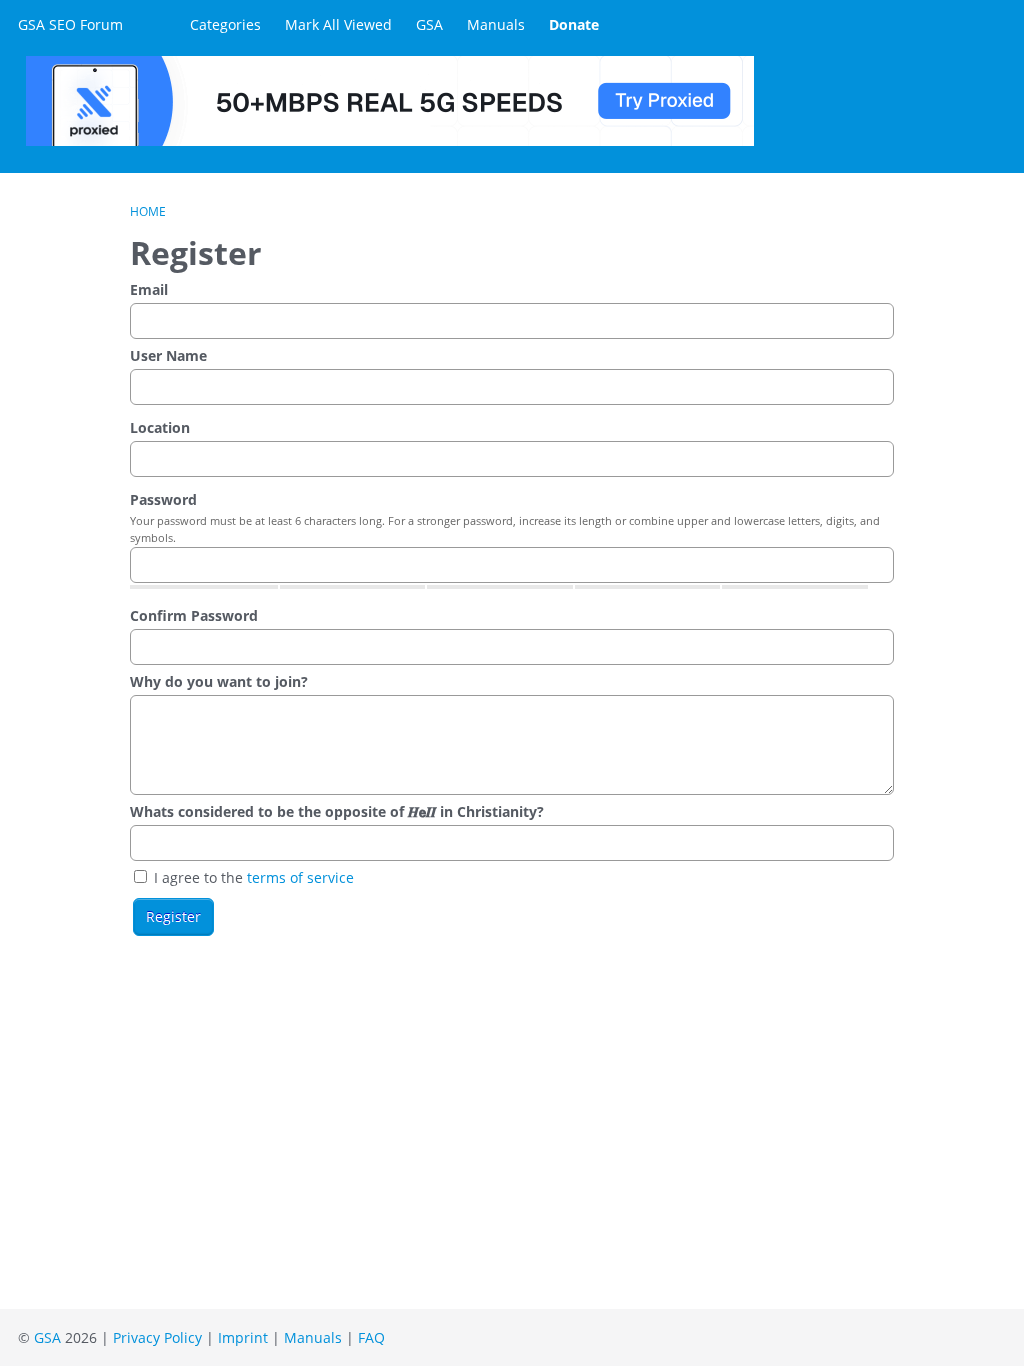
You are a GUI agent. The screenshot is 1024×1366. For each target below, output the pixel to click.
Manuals (496, 24)
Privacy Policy (157, 1337)
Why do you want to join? (219, 681)
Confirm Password (194, 615)
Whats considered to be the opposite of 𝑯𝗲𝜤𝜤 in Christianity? (337, 811)
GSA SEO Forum (70, 24)
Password (163, 499)
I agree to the (252, 877)
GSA (429, 24)
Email (149, 289)
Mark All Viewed (338, 24)
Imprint (243, 1337)
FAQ (371, 1337)
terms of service (300, 877)
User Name (168, 355)
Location (160, 427)
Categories (225, 24)
